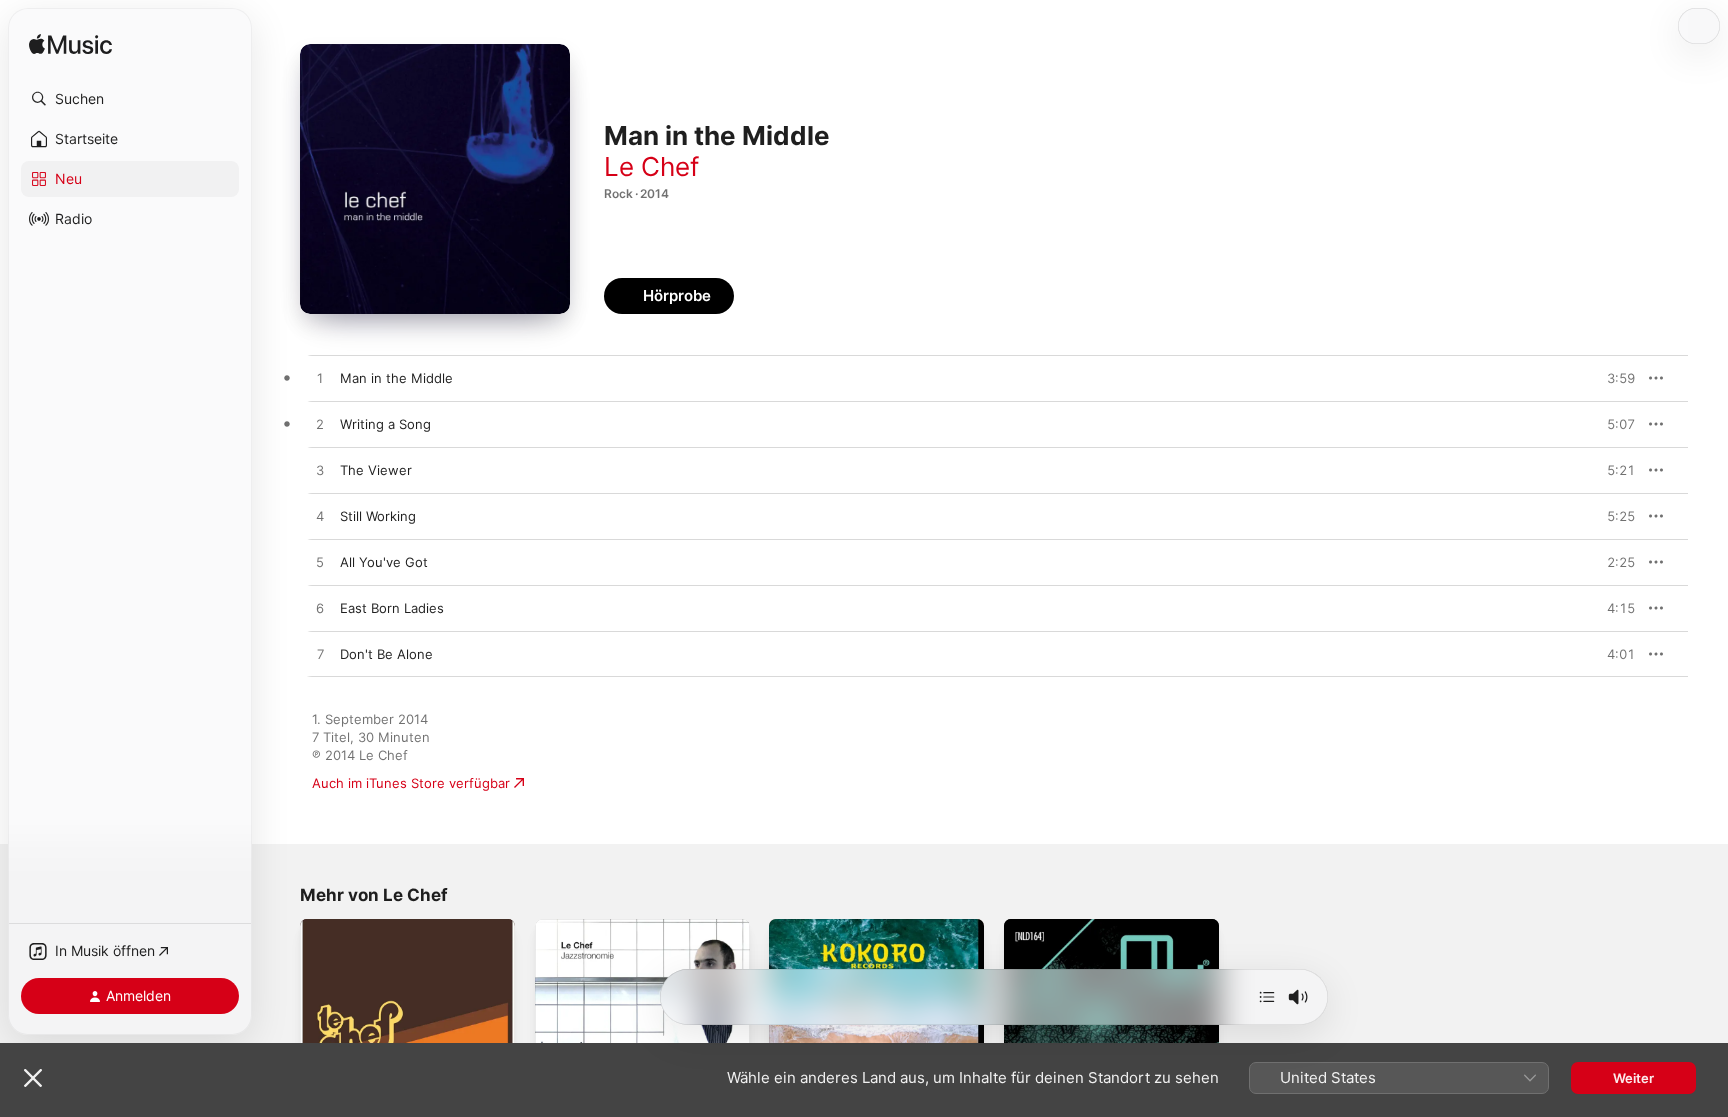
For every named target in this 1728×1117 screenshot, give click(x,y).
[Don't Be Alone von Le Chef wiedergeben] (320, 655)
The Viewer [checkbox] (376, 470)
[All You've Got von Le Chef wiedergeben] (320, 563)
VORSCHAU (1607, 378)
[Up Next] (1267, 997)
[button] (130, 99)
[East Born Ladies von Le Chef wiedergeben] (320, 609)
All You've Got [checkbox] (384, 562)
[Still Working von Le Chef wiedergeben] (320, 517)
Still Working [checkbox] (378, 516)
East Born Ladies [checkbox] (392, 608)
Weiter (1633, 1078)
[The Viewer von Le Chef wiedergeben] (320, 471)
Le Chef (651, 166)
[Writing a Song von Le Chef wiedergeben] (320, 425)
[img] (70, 45)
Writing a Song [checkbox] (385, 424)
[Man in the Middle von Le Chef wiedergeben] (320, 379)
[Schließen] (33, 1078)
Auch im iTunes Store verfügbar (411, 783)
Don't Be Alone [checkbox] (386, 654)
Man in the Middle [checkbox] (396, 378)
